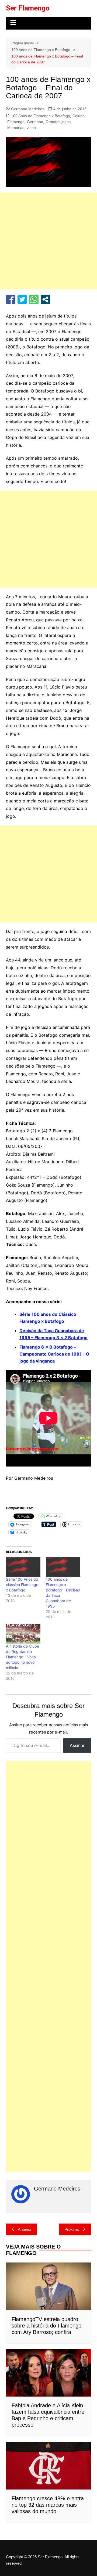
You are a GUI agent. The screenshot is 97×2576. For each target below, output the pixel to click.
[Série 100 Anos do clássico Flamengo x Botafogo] (23, 1567)
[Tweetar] (22, 299)
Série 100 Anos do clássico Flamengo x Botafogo (22, 1585)
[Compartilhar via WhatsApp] (34, 299)
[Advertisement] (48, 241)
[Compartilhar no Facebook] (11, 299)
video (31, 128)
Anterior (25, 2229)
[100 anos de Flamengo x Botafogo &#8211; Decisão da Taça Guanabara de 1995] (63, 1567)
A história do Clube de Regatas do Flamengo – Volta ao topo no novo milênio (22, 1657)
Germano (35, 122)
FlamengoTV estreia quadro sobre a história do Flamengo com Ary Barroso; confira (46, 2326)
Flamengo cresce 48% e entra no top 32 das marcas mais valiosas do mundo (48, 2505)
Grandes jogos (58, 122)
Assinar (77, 1745)
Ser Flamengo (28, 8)
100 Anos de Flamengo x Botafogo (41, 116)
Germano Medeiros (28, 109)
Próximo (72, 2229)
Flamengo (16, 122)
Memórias (16, 128)
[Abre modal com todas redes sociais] (45, 299)
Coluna (79, 116)
